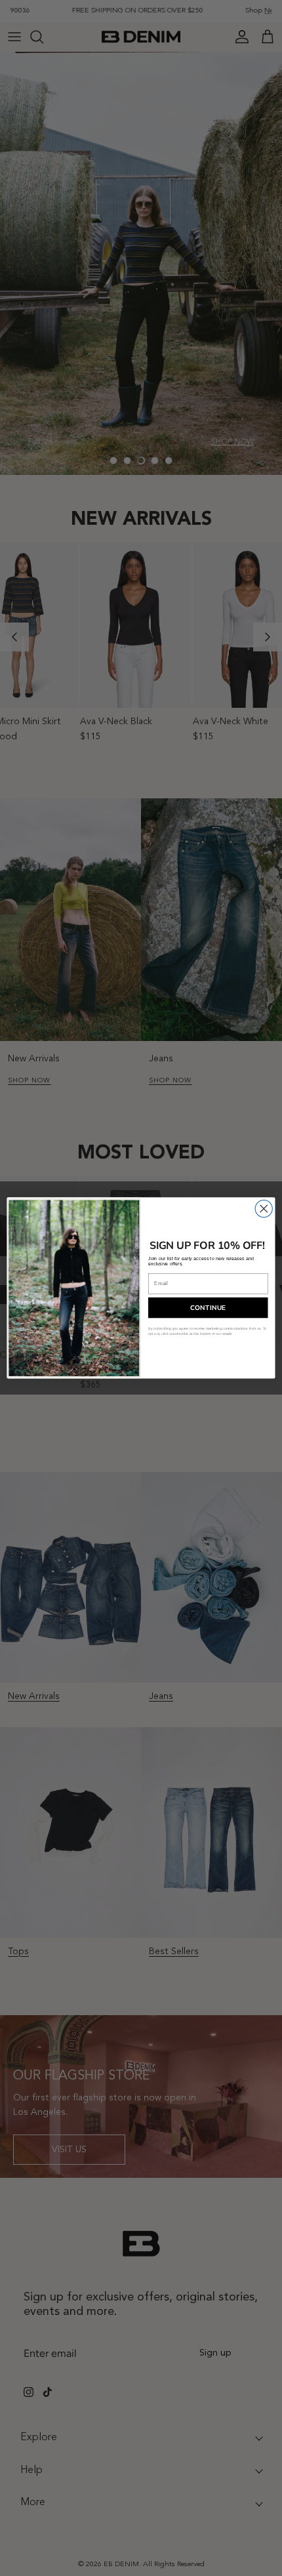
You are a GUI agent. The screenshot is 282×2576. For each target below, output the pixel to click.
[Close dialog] (264, 1209)
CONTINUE (208, 1308)
